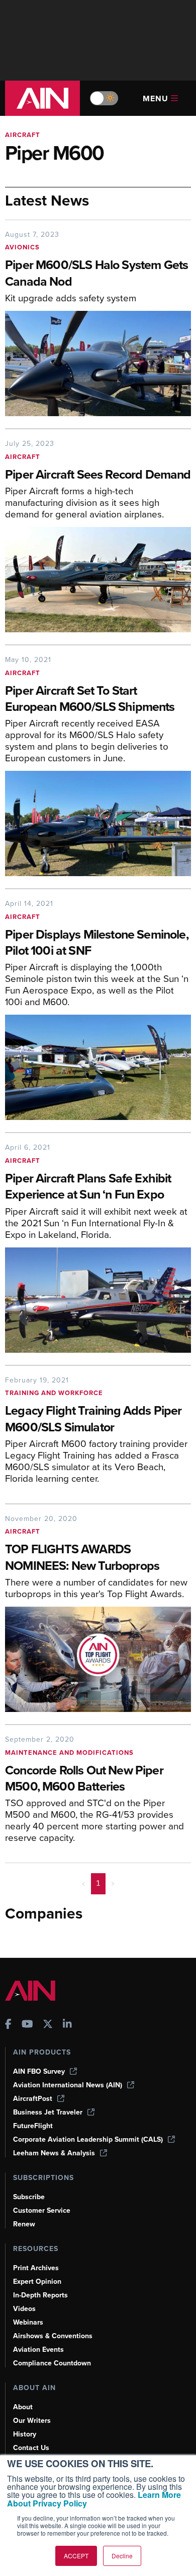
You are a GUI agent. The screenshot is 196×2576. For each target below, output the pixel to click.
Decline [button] (122, 2556)
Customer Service (42, 2210)
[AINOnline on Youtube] (27, 2025)
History (25, 2434)
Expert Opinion (37, 2282)
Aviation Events (38, 2350)
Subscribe (29, 2197)
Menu (156, 98)
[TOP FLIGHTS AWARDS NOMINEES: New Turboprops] (98, 1659)
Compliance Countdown (52, 2363)
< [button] (84, 1883)
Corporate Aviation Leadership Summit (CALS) (88, 2139)
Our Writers (32, 2421)
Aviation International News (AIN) (68, 2085)
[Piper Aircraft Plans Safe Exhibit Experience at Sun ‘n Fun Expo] (98, 1300)
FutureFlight (33, 2126)
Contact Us (31, 2448)
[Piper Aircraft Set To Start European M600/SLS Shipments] (98, 823)
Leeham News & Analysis (54, 2153)
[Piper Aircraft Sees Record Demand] (98, 580)
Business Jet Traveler (48, 2112)
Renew (24, 2224)
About (23, 2407)
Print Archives (36, 2268)
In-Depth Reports (40, 2295)
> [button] (113, 1883)
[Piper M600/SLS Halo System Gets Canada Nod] (98, 364)
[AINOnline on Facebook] (8, 2025)
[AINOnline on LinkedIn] (67, 2025)
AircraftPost (33, 2099)
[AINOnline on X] (48, 2025)
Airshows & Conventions (53, 2336)
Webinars (28, 2322)
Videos (24, 2309)
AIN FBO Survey (39, 2071)
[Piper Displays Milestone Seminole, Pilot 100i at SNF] (98, 1067)
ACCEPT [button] (76, 2556)
